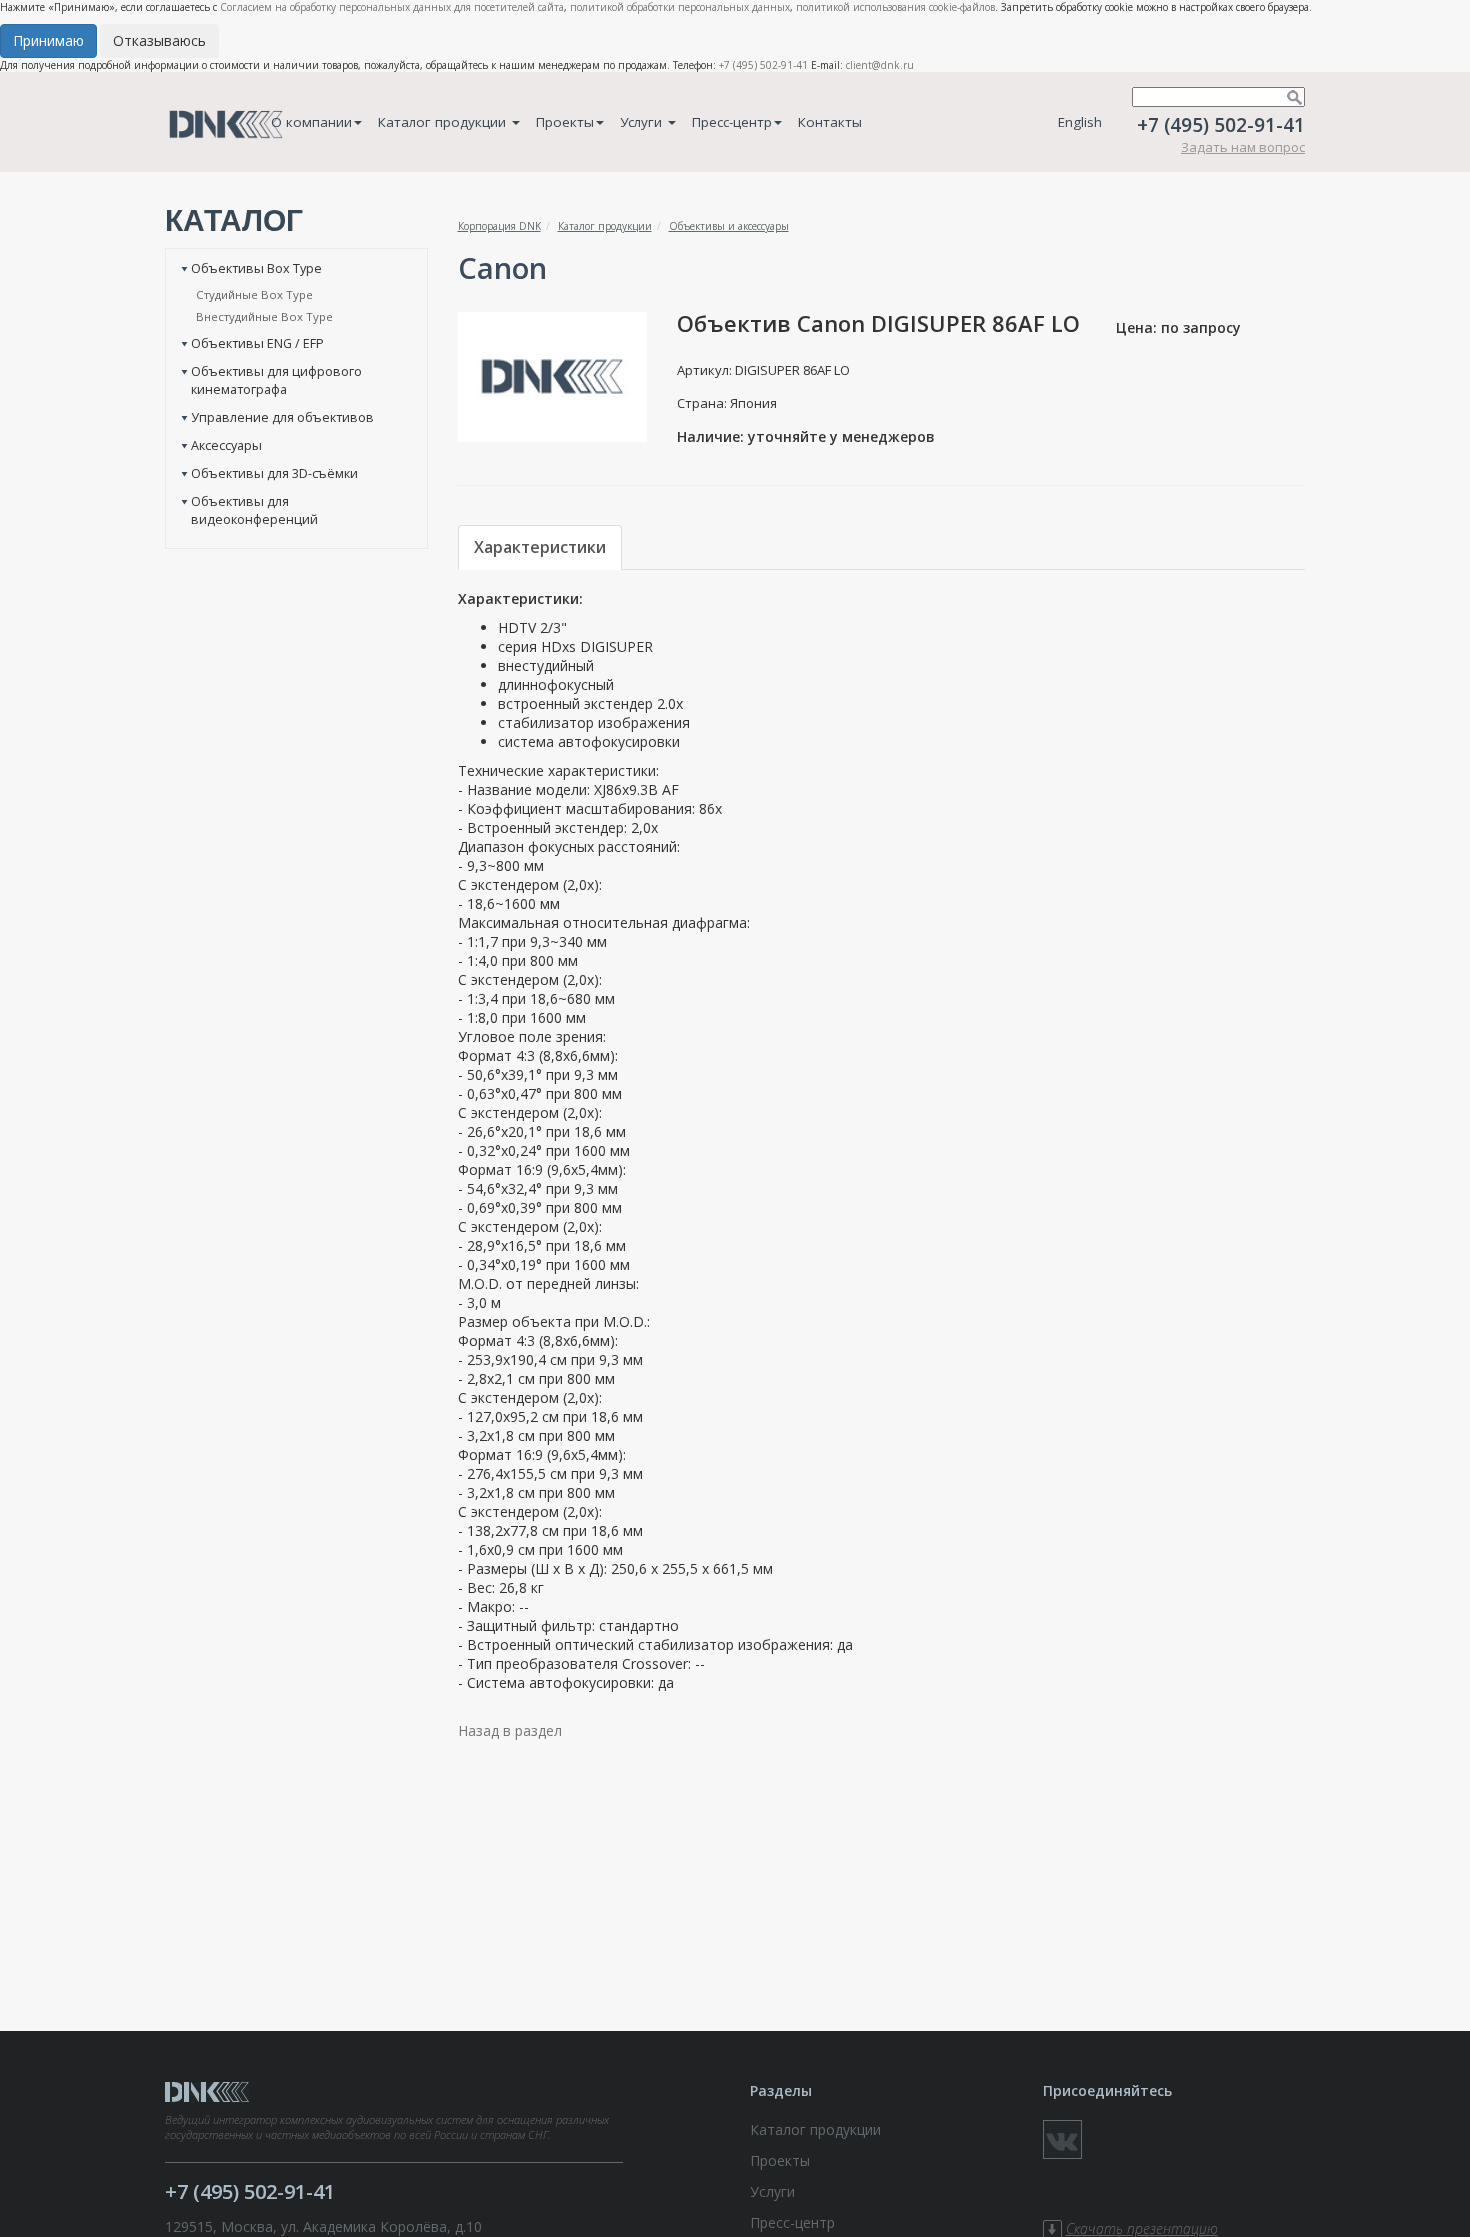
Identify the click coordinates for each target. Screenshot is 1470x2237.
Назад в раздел (510, 1730)
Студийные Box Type (254, 294)
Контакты (830, 122)
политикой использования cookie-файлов (895, 7)
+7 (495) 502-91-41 (763, 65)
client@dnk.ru (880, 65)
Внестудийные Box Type (264, 316)
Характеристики (540, 547)
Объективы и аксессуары (729, 226)
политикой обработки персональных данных (680, 7)
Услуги (643, 122)
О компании (311, 122)
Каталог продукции (444, 122)
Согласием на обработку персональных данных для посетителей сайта (392, 7)
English (1080, 122)
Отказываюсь (159, 40)
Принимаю (48, 40)
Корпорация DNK (499, 226)
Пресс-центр (732, 122)
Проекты (565, 122)
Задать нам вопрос (1243, 147)
